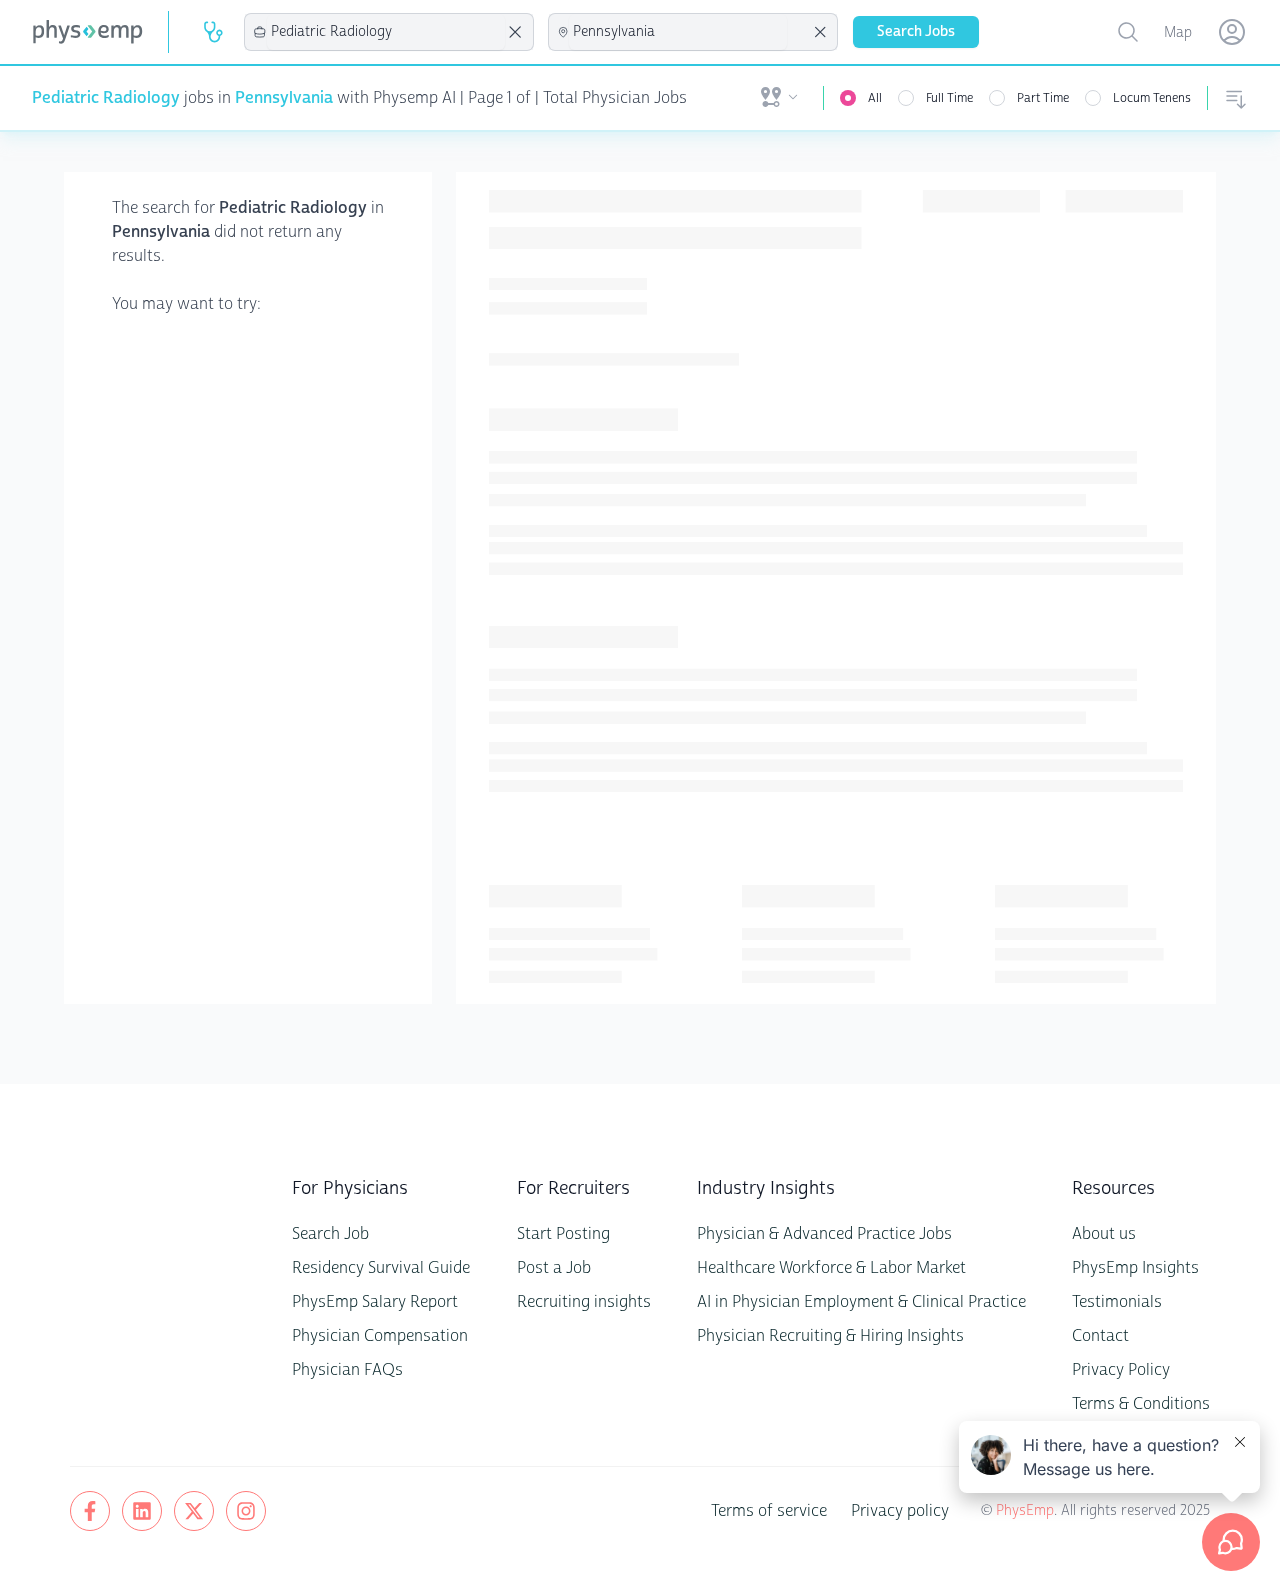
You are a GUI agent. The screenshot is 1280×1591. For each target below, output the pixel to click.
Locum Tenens (1152, 98)
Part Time (1043, 98)
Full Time (949, 98)
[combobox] (386, 32)
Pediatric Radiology (106, 97)
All (875, 98)
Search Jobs (916, 31)
